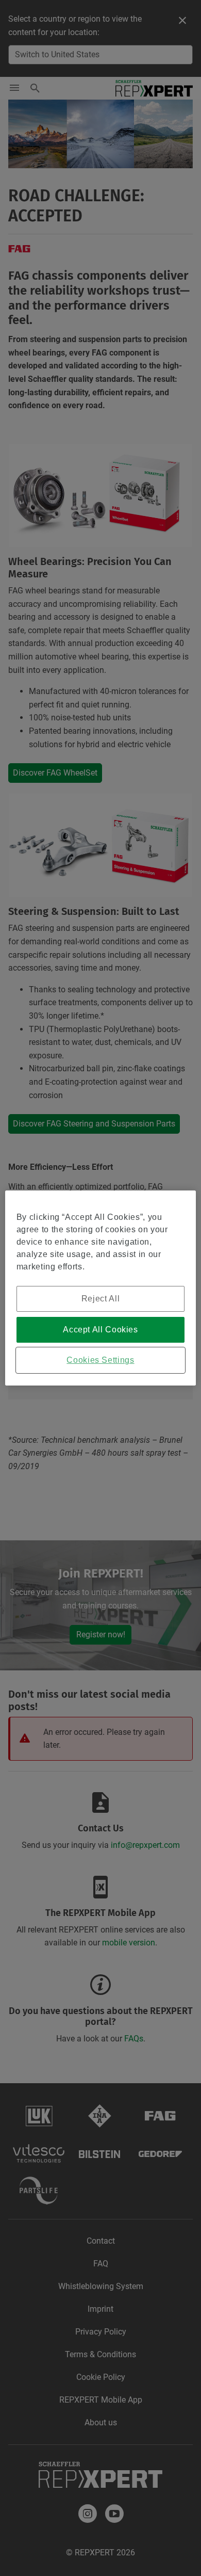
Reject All (100, 1299)
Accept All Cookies (100, 1330)
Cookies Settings (100, 1360)
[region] (101, 1288)
